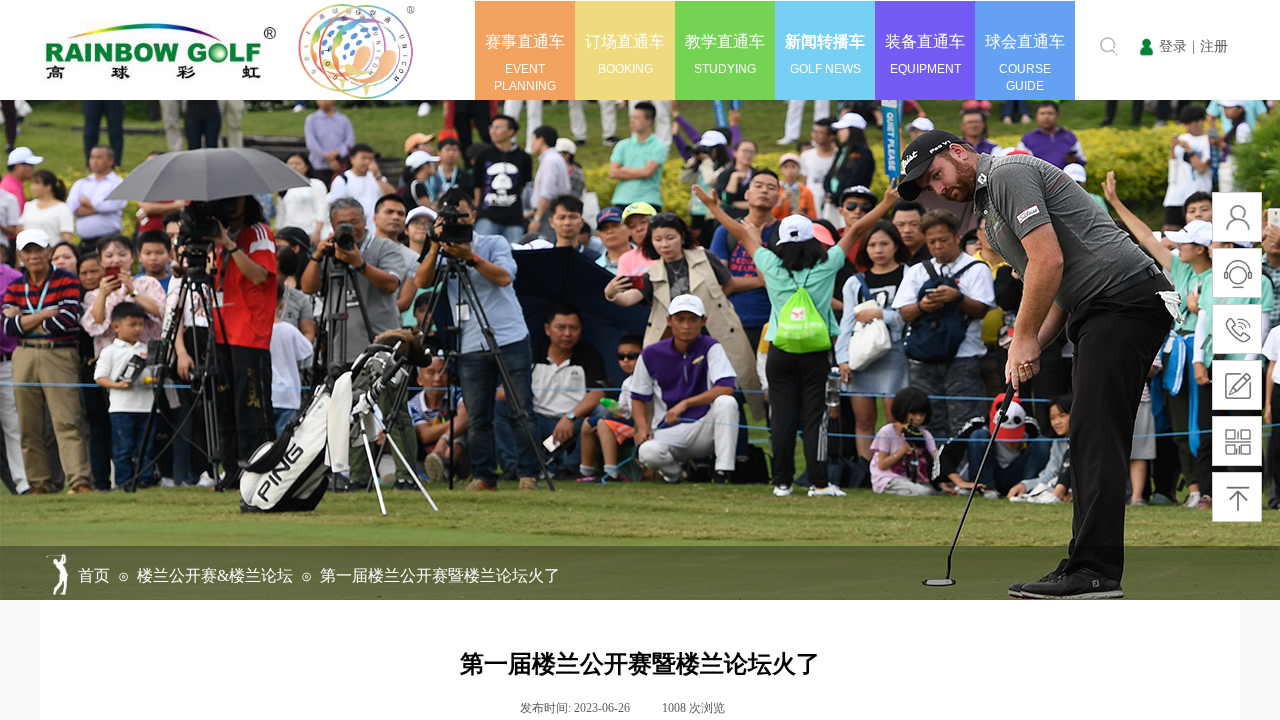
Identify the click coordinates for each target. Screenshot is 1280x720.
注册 (1214, 46)
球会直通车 (1025, 41)
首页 (94, 575)
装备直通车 (925, 41)
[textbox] (1077, 46)
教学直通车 (725, 41)
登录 (1173, 46)
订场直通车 (625, 41)
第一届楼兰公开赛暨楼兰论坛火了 (440, 575)
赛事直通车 (525, 41)
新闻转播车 (825, 41)
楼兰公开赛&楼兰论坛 (215, 575)
